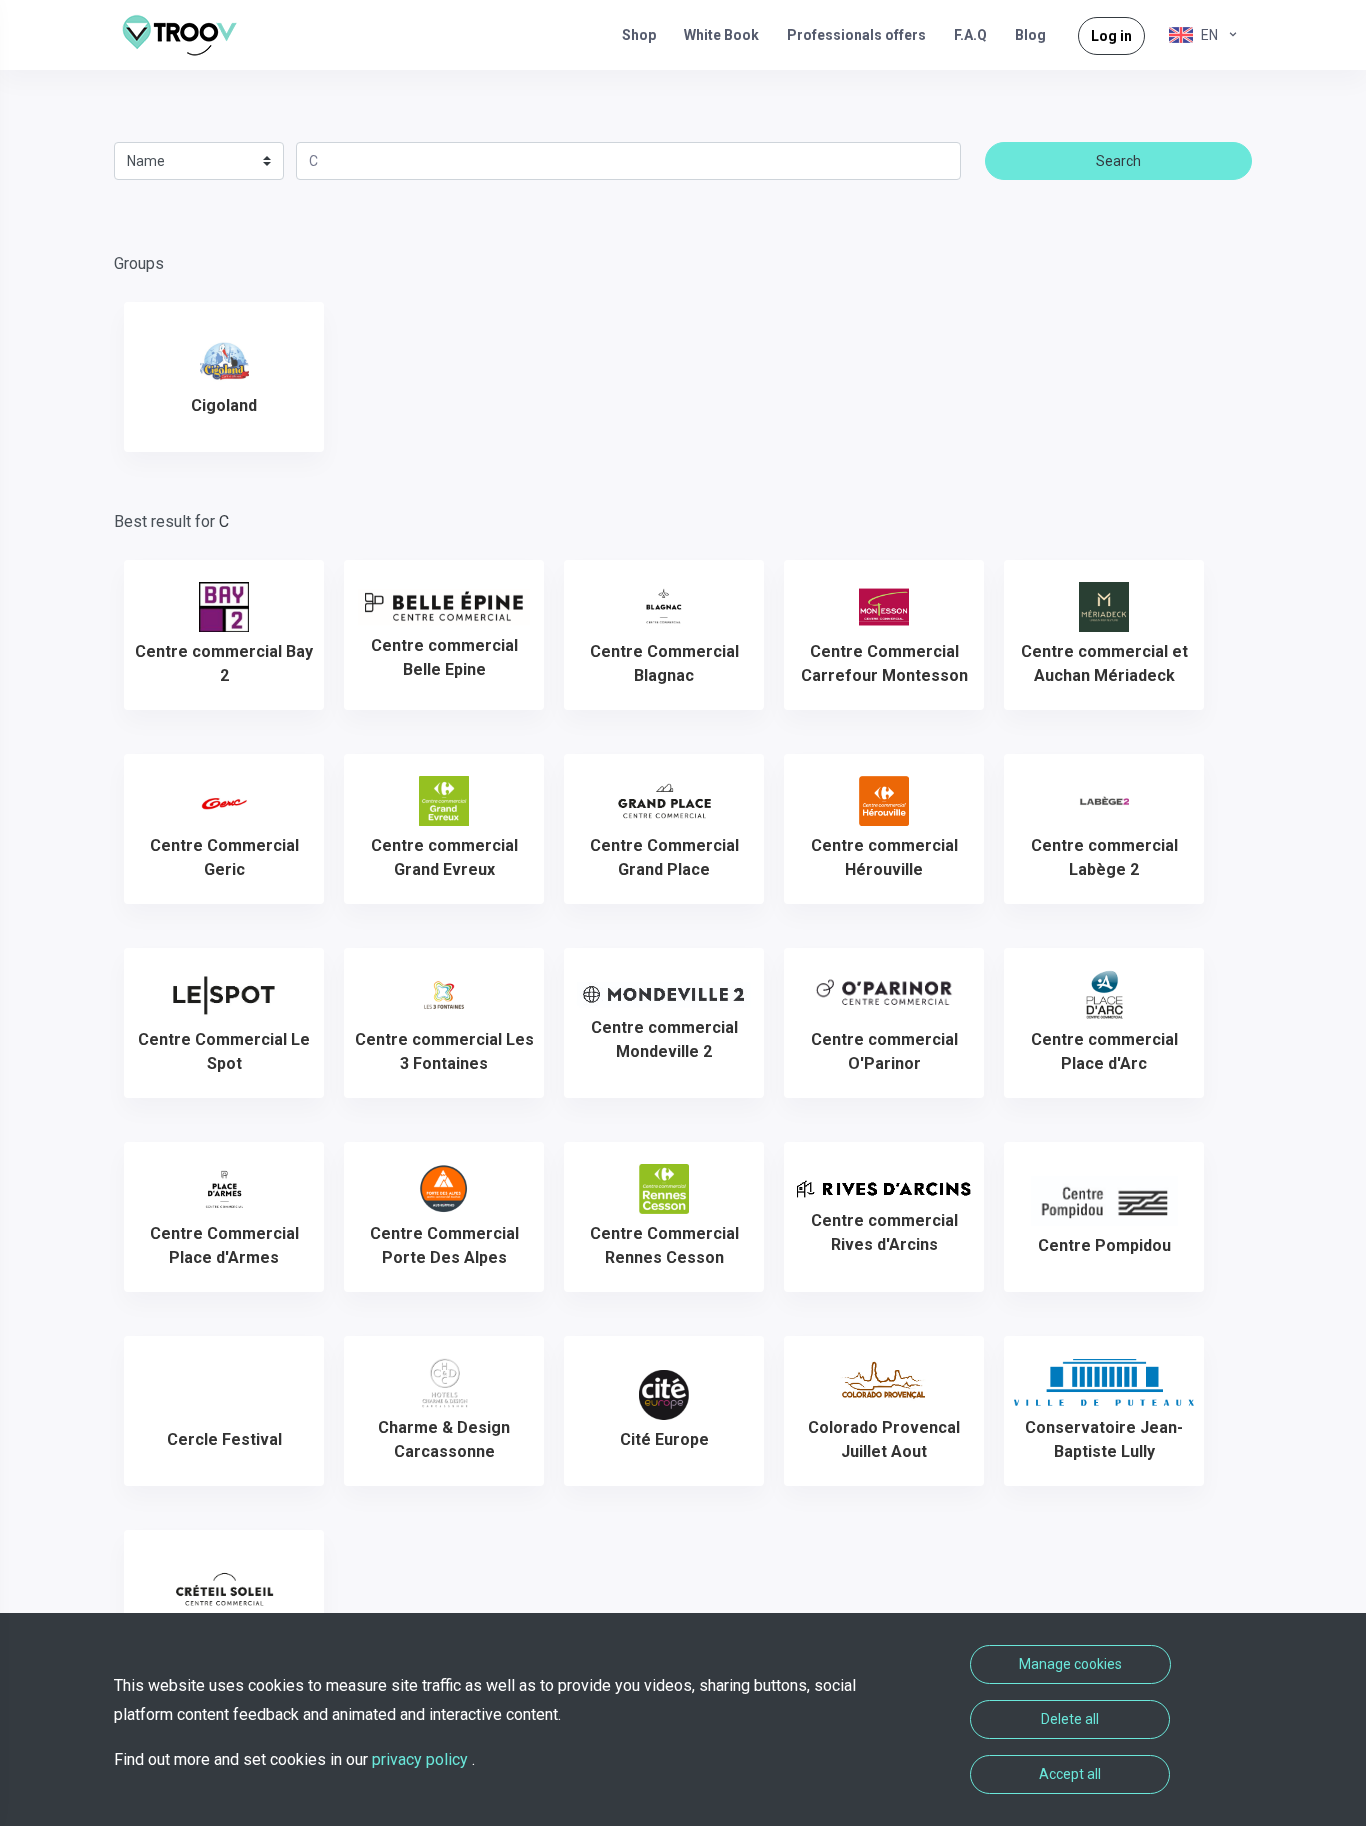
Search (1118, 161)
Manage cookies (1070, 1664)
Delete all (1070, 1719)
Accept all (1070, 1774)
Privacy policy (422, 1759)
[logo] (187, 35)
